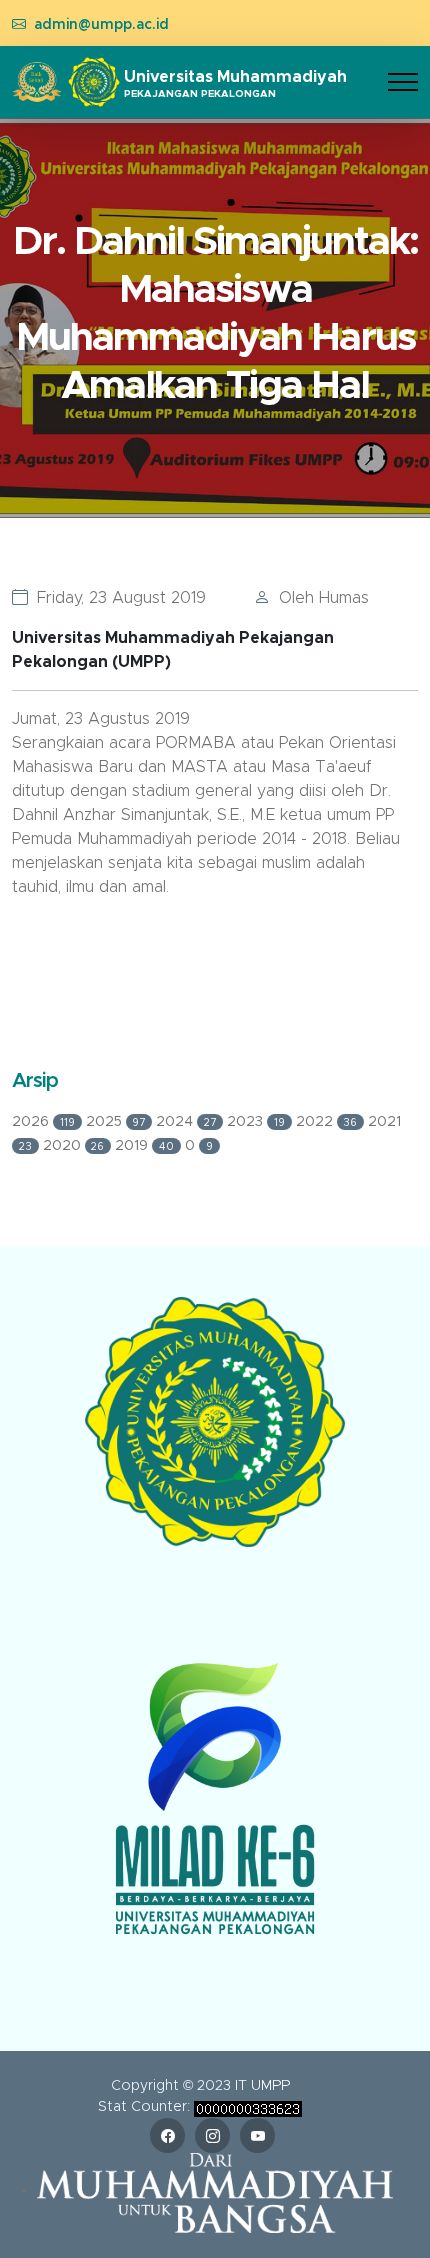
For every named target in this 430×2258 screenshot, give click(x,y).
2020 (74, 1146)
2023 (256, 1122)
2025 (116, 1122)
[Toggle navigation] (403, 82)
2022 (327, 1122)
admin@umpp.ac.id (101, 25)
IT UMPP (262, 2086)
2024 (186, 1122)
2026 (43, 1122)
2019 (144, 1146)
